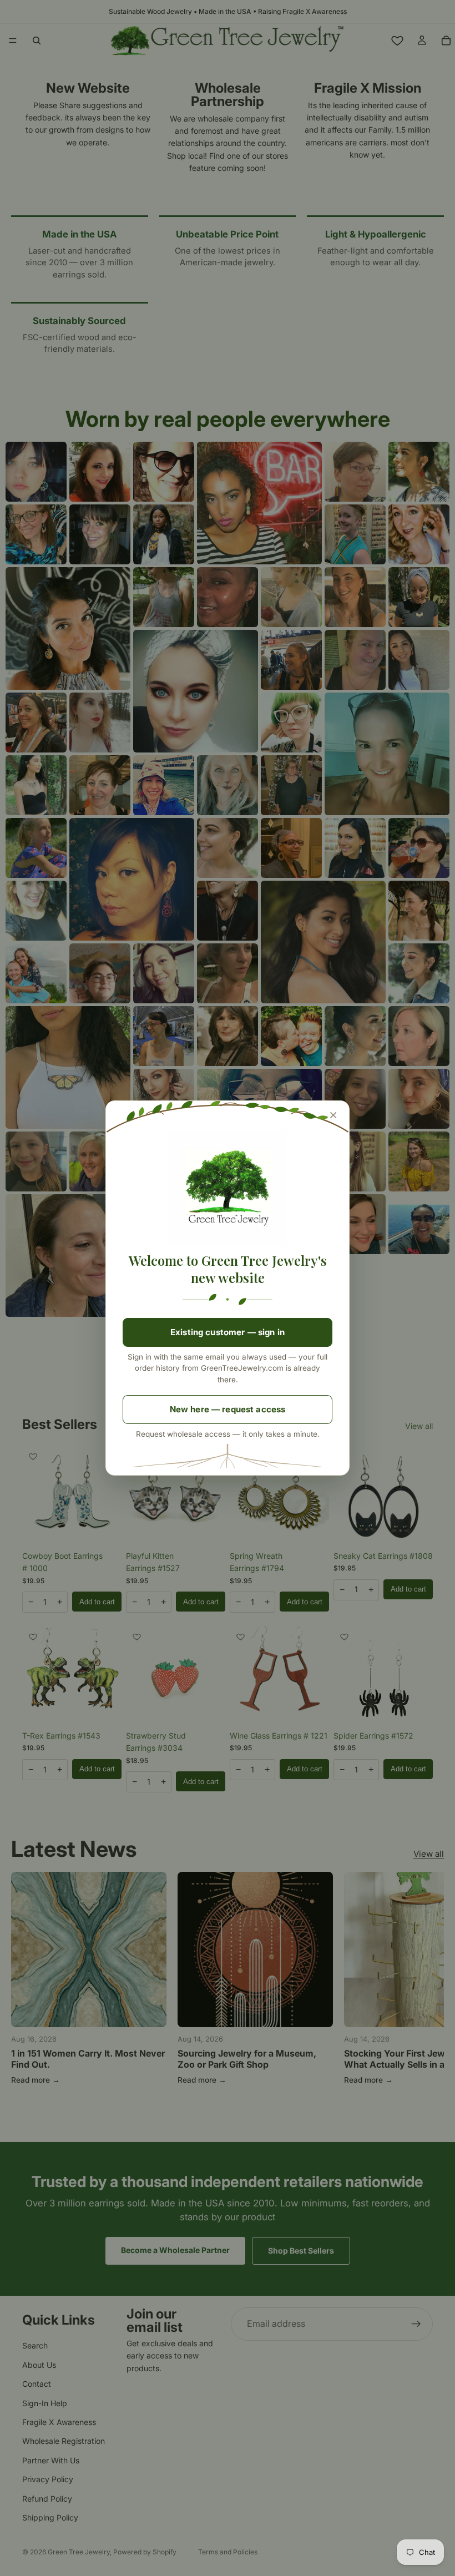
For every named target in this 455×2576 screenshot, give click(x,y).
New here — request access (228, 1409)
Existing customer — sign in (228, 1332)
